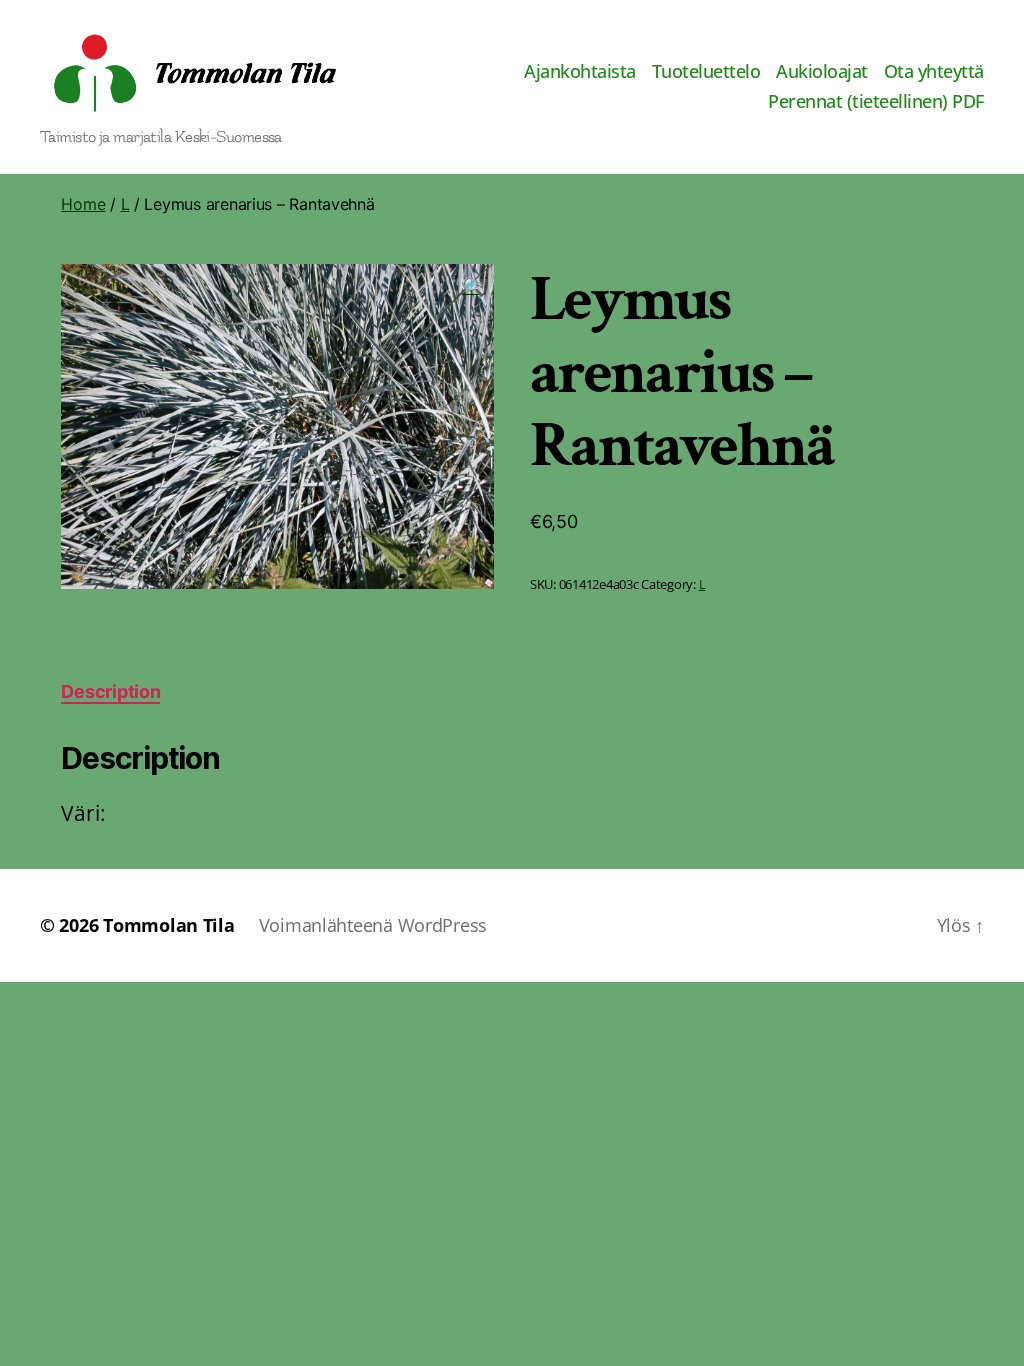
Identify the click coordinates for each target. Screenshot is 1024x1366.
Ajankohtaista (580, 72)
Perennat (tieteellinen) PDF (876, 102)
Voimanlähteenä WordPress (373, 925)
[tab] (110, 691)
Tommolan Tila (169, 925)
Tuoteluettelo (706, 72)
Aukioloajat (822, 72)
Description (110, 691)
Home (83, 204)
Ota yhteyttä (934, 72)
